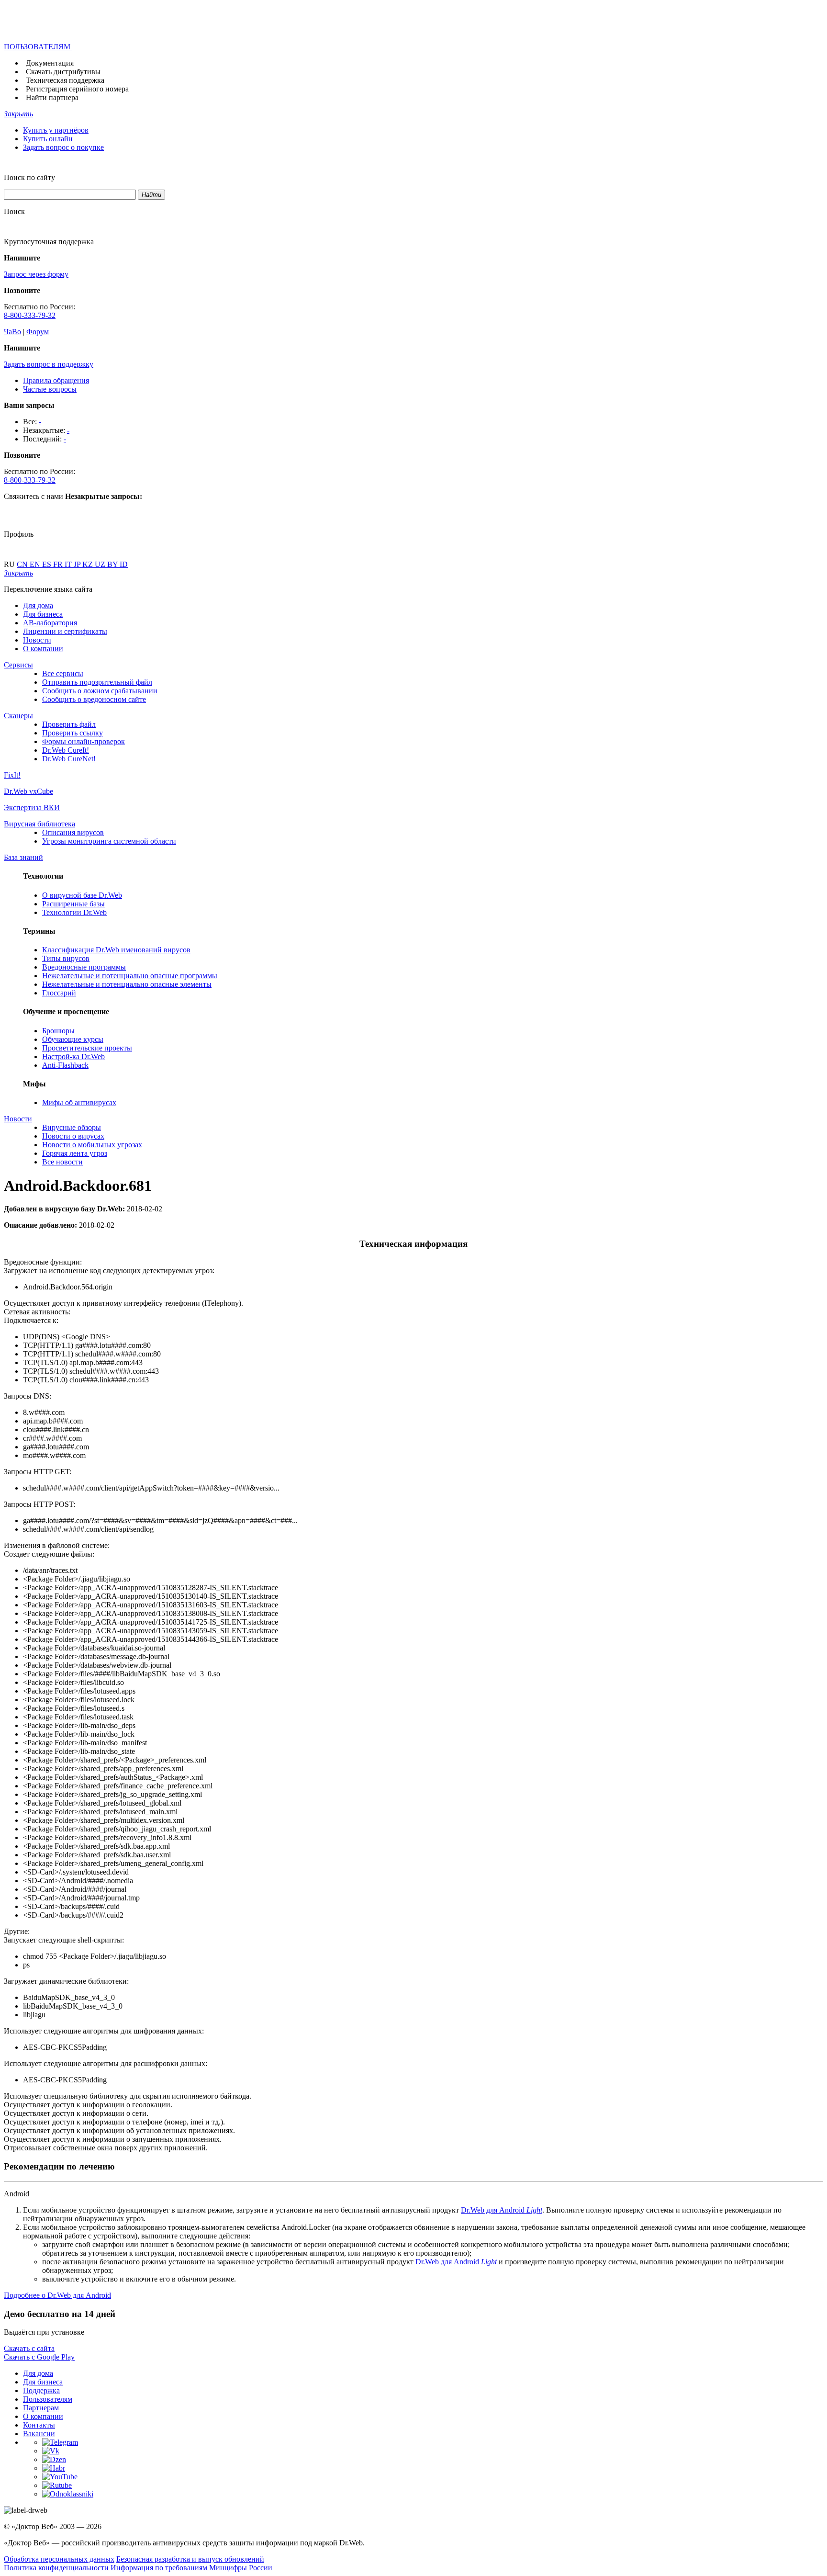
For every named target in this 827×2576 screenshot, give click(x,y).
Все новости (62, 1162)
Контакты (39, 2425)
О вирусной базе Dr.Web (82, 895)
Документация (50, 63)
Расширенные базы (73, 904)
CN (23, 564)
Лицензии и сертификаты (65, 631)
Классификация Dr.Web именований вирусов (116, 950)
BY (113, 564)
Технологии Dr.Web (74, 912)
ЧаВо (12, 332)
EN (36, 564)
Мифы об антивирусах (79, 1102)
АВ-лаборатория (50, 623)
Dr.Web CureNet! (69, 759)
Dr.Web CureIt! (66, 750)
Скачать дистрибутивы (63, 72)
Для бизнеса (43, 614)
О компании (43, 649)
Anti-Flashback (65, 1065)
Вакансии (39, 2434)
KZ (89, 564)
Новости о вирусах (73, 1136)
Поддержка (41, 2390)
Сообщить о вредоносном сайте (94, 699)
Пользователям (48, 2399)
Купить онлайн (48, 139)
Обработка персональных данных (59, 2559)
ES (48, 564)
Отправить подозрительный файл (97, 682)
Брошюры (58, 1031)
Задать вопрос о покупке (63, 147)
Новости (37, 640)
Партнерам (41, 2408)
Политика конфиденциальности (56, 2568)
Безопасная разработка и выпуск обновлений (190, 2559)
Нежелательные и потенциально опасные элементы (127, 984)
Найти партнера (52, 97)
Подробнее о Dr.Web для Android (57, 2295)
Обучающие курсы (73, 1039)
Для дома (38, 605)
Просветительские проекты (87, 1048)
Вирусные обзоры (72, 1127)
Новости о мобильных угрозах (92, 1145)
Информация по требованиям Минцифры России (191, 2568)
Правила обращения (56, 380)
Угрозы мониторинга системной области (109, 841)
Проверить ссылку (73, 733)
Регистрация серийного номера (77, 89)
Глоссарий (59, 993)
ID (124, 564)
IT (69, 564)
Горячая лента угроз (75, 1153)
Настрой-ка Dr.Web (73, 1056)
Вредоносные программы (84, 967)
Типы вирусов (66, 958)
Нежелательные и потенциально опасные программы (130, 976)
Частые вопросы (50, 389)
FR (59, 564)
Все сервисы (63, 673)
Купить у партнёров (56, 130)
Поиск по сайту (29, 177)
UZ (101, 564)
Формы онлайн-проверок (84, 741)
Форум (38, 332)
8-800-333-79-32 (30, 315)
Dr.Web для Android (502, 2210)
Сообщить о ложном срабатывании (100, 691)
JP (78, 564)
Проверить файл (69, 724)
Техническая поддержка (65, 80)
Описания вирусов (73, 832)
